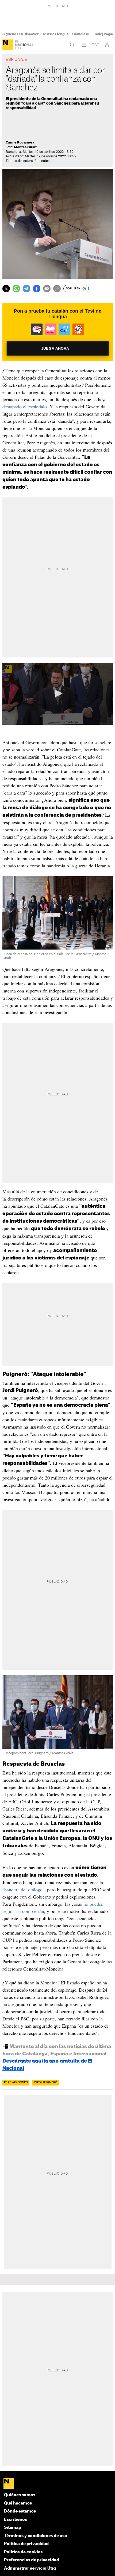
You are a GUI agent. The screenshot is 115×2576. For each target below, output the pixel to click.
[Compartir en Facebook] (37, 289)
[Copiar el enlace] (57, 289)
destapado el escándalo (25, 406)
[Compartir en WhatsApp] (16, 289)
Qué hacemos (18, 2503)
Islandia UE (81, 34)
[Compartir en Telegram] (26, 289)
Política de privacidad (26, 2544)
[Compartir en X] (6, 289)
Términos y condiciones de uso (36, 2536)
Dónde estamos (20, 2511)
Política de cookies (23, 2552)
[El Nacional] (8, 45)
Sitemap (13, 2528)
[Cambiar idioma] (95, 45)
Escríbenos (16, 2520)
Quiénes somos (20, 2495)
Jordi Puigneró (45, 2083)
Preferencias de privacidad (32, 2560)
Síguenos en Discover (20, 34)
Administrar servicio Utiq (30, 2568)
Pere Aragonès (16, 2083)
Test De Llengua (55, 34)
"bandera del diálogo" (23, 1889)
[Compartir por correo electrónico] (47, 289)
